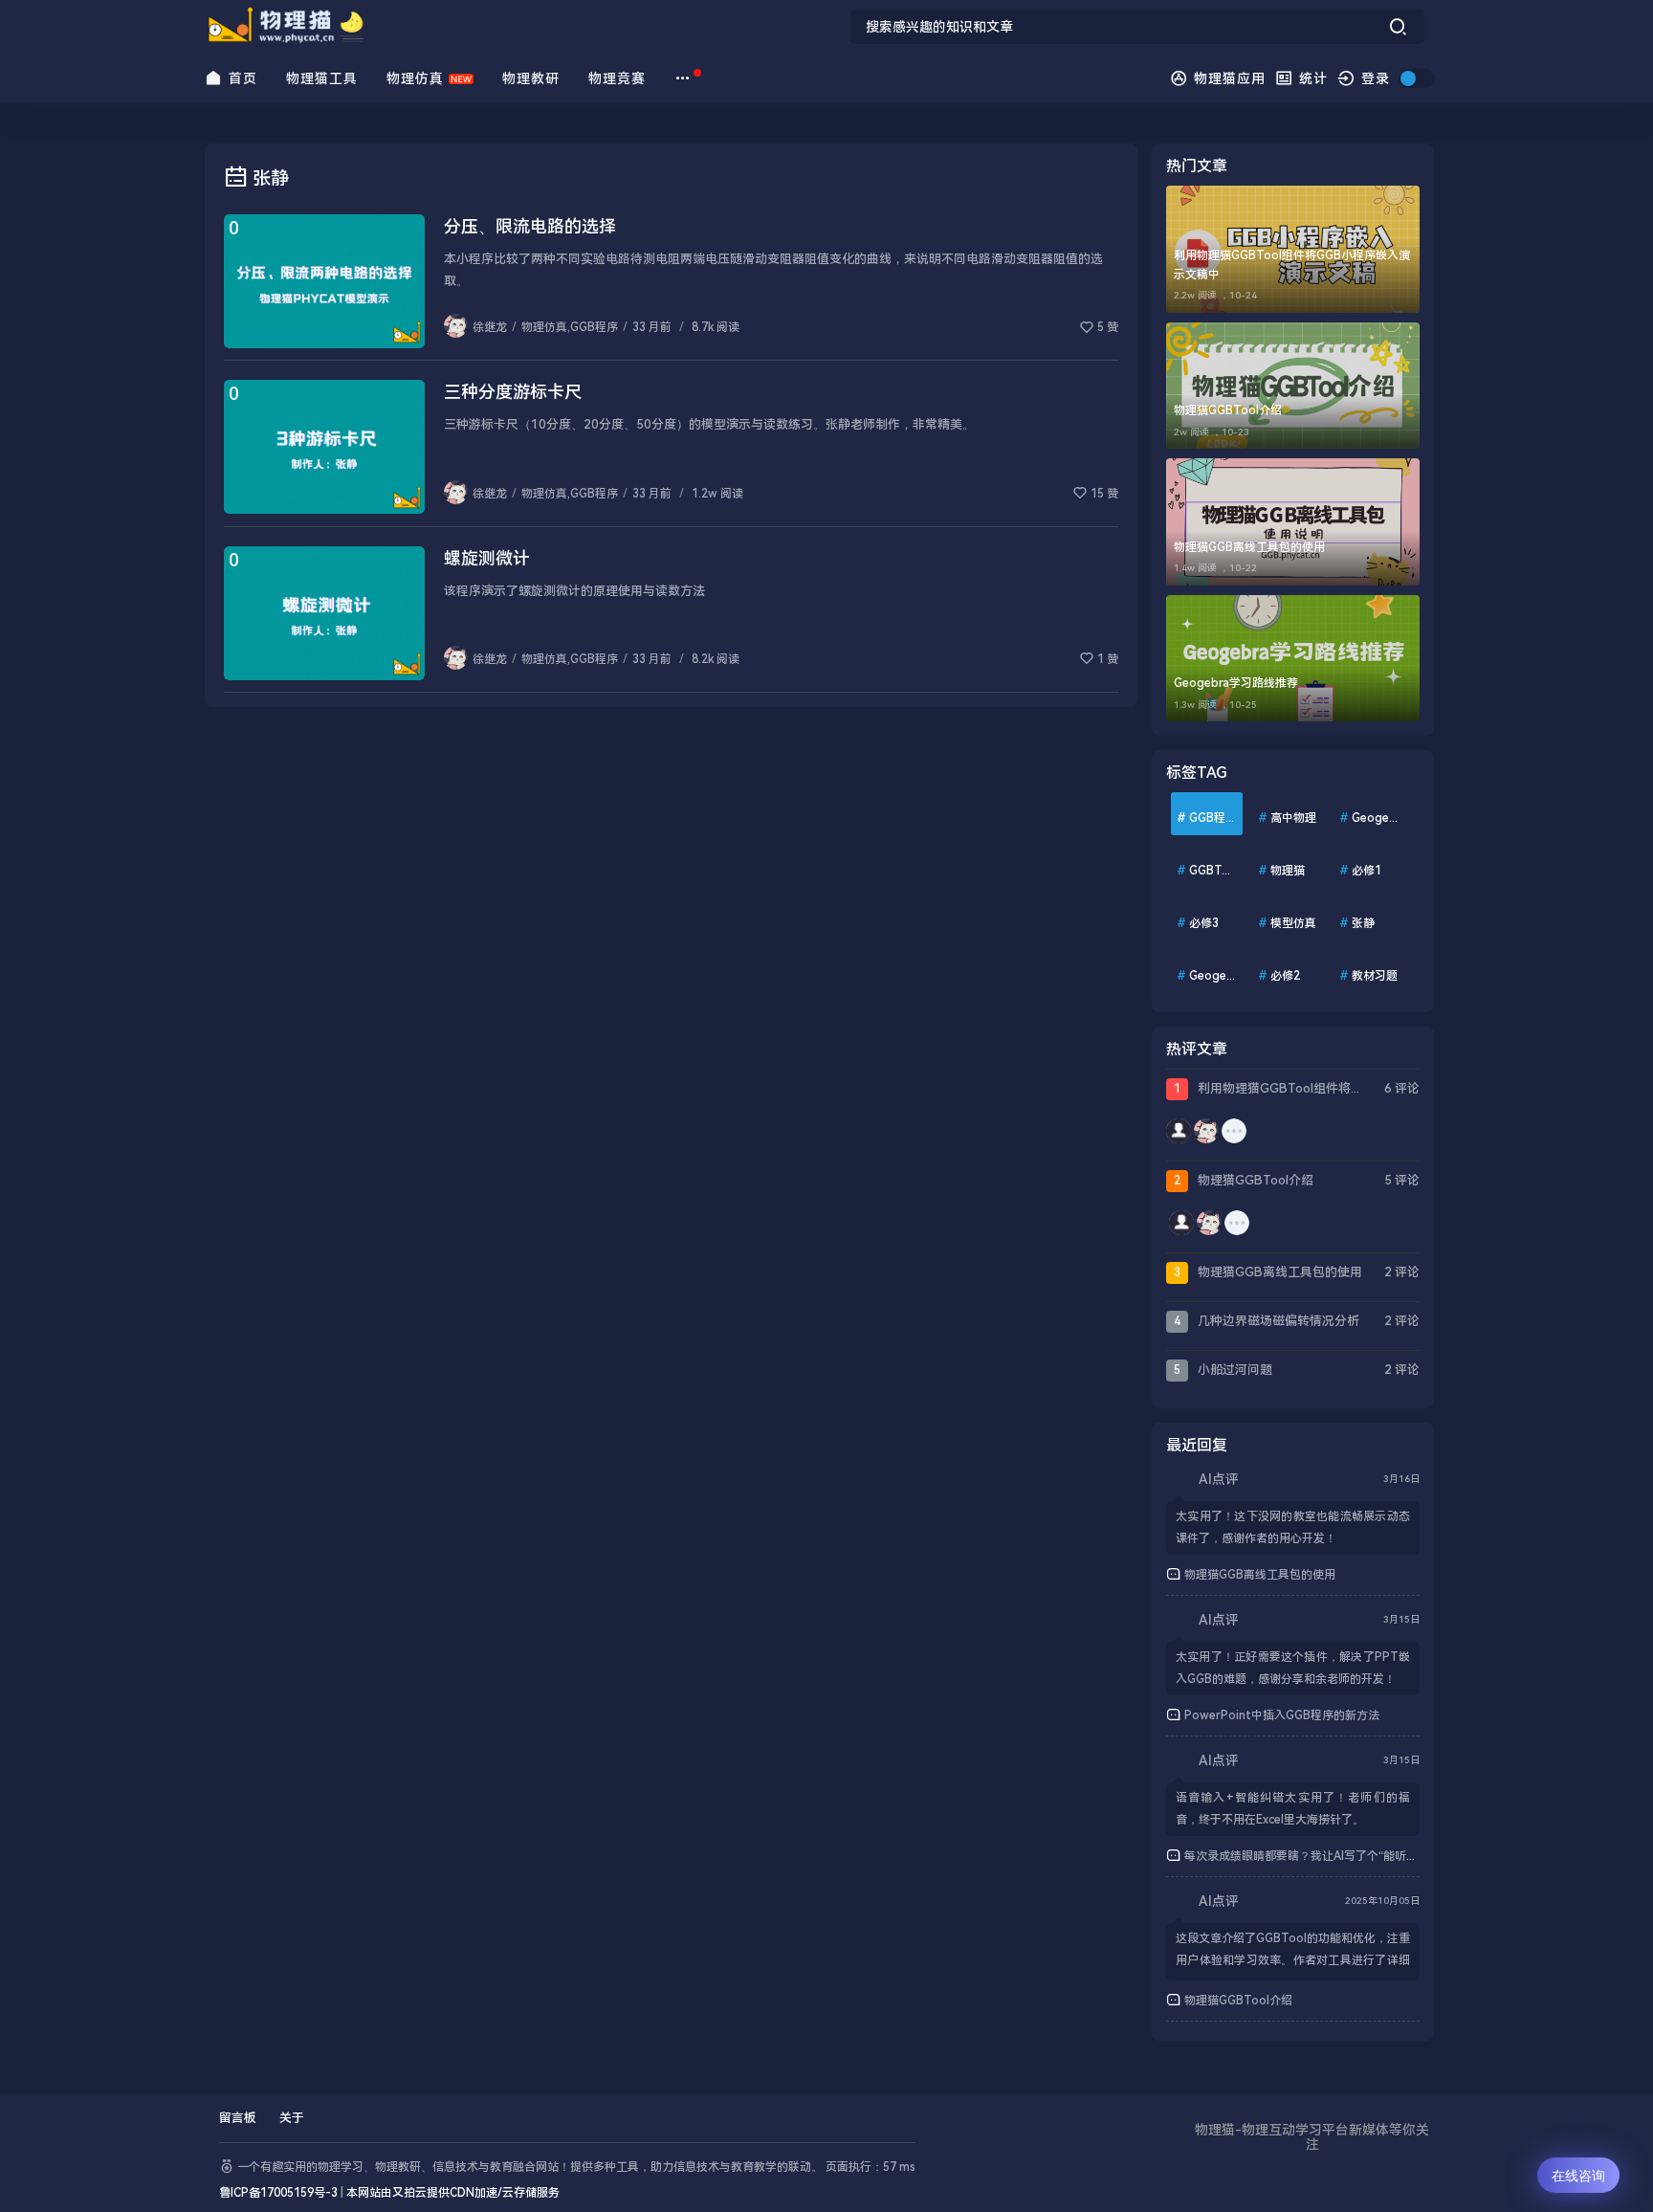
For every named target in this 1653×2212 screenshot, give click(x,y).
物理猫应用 (1227, 78)
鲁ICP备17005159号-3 (278, 2193)
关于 (292, 2118)
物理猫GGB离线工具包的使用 (1249, 547)
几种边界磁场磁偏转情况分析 (1267, 1321)
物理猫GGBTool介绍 (1228, 410)
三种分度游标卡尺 (513, 392)
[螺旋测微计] (324, 613)
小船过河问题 (1223, 1370)
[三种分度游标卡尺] (324, 447)
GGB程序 (594, 327)
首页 (241, 78)
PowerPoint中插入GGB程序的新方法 (1280, 1715)
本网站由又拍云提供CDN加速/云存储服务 (453, 2193)
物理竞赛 (617, 78)
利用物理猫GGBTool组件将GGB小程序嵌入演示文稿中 (1292, 265)
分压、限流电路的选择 (530, 226)
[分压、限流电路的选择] (324, 281)
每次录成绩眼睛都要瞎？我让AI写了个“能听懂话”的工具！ (1331, 1856)
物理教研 (531, 78)
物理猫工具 (322, 78)
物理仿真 (415, 78)
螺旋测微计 (487, 558)
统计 (1311, 78)
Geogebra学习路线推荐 (1236, 683)
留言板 (238, 2118)
